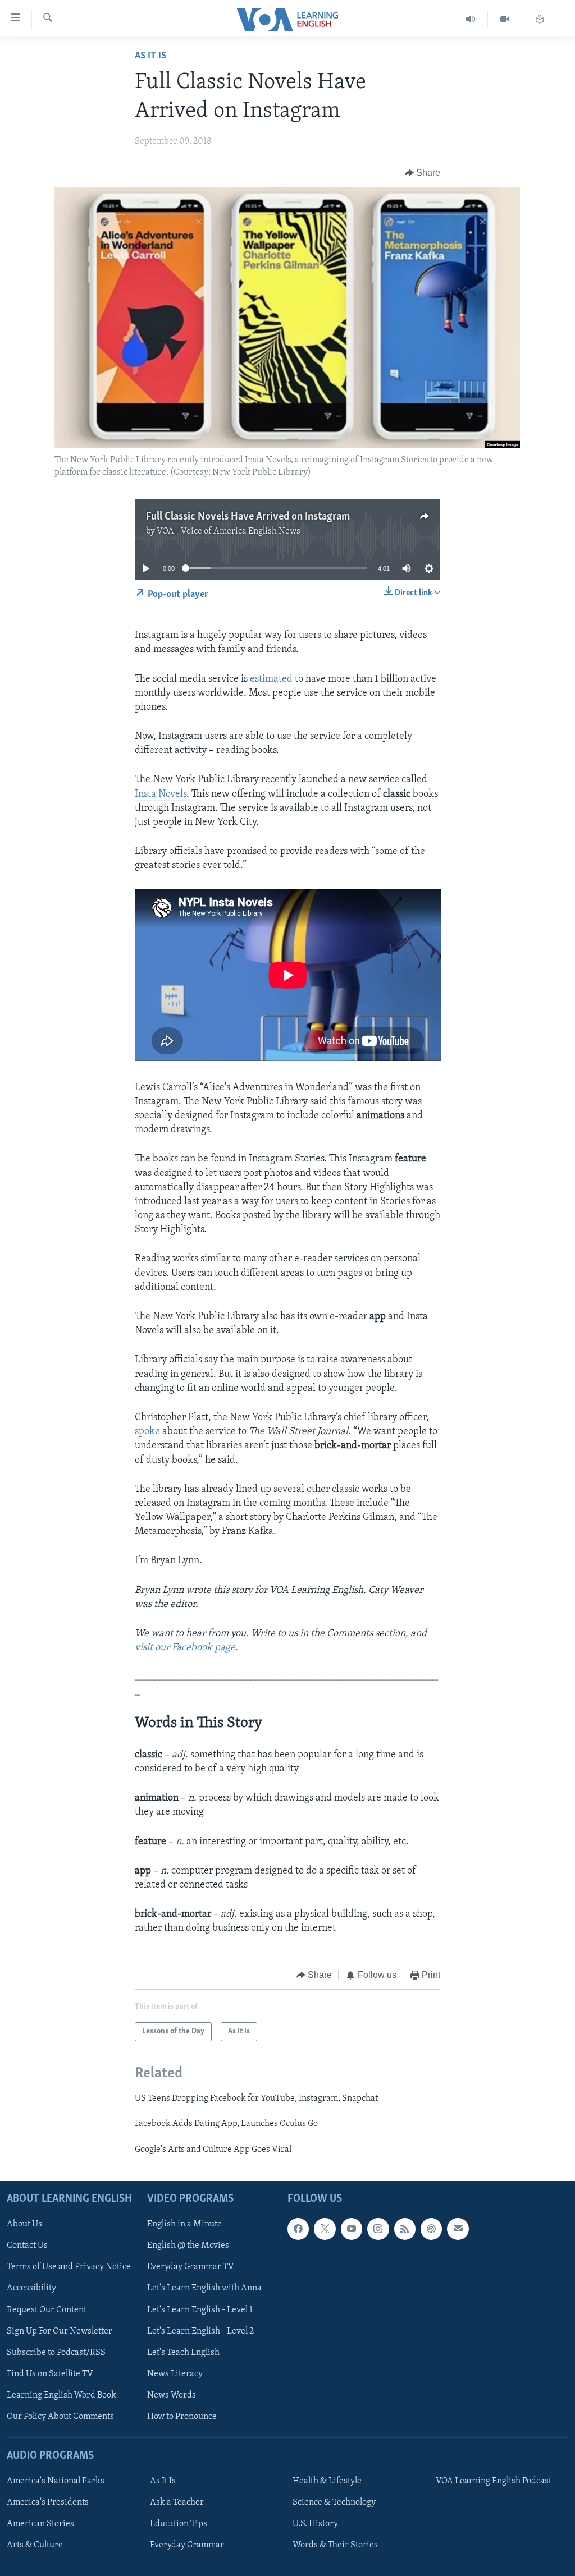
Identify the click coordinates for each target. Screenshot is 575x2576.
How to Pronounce (182, 2417)
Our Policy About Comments (60, 2417)
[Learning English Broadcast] (471, 19)
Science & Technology (334, 2502)
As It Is (150, 56)
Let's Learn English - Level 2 (200, 2331)
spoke (147, 1432)
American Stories (40, 2524)
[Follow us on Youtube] (352, 2229)
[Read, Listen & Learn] (540, 19)
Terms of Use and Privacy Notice (69, 2267)
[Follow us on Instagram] (378, 2229)
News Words (172, 2395)
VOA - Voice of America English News (229, 531)
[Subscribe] (458, 2229)
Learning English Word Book (61, 2395)
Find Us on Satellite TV (50, 2374)
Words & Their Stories (335, 2545)
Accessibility (31, 2289)
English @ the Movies (188, 2246)
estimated (271, 679)
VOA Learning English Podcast (494, 2481)
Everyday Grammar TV (191, 2267)
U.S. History (315, 2524)
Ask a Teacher (177, 2502)
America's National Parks (56, 2481)
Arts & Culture (35, 2545)
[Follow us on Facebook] (298, 2229)
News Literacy (175, 2374)
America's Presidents (48, 2502)
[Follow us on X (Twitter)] (325, 2229)
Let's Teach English (183, 2353)
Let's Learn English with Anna (204, 2289)
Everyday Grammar (187, 2545)
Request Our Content (47, 2310)
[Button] (423, 173)
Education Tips (179, 2524)
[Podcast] (431, 2229)
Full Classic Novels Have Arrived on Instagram (248, 517)
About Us (24, 2224)
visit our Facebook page (185, 1648)
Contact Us (27, 2246)
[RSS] (405, 2229)
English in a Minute (184, 2224)
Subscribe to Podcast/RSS (56, 2353)
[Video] (505, 19)
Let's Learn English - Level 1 (200, 2310)
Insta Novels (161, 795)
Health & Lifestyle (327, 2481)
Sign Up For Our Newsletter (60, 2331)
